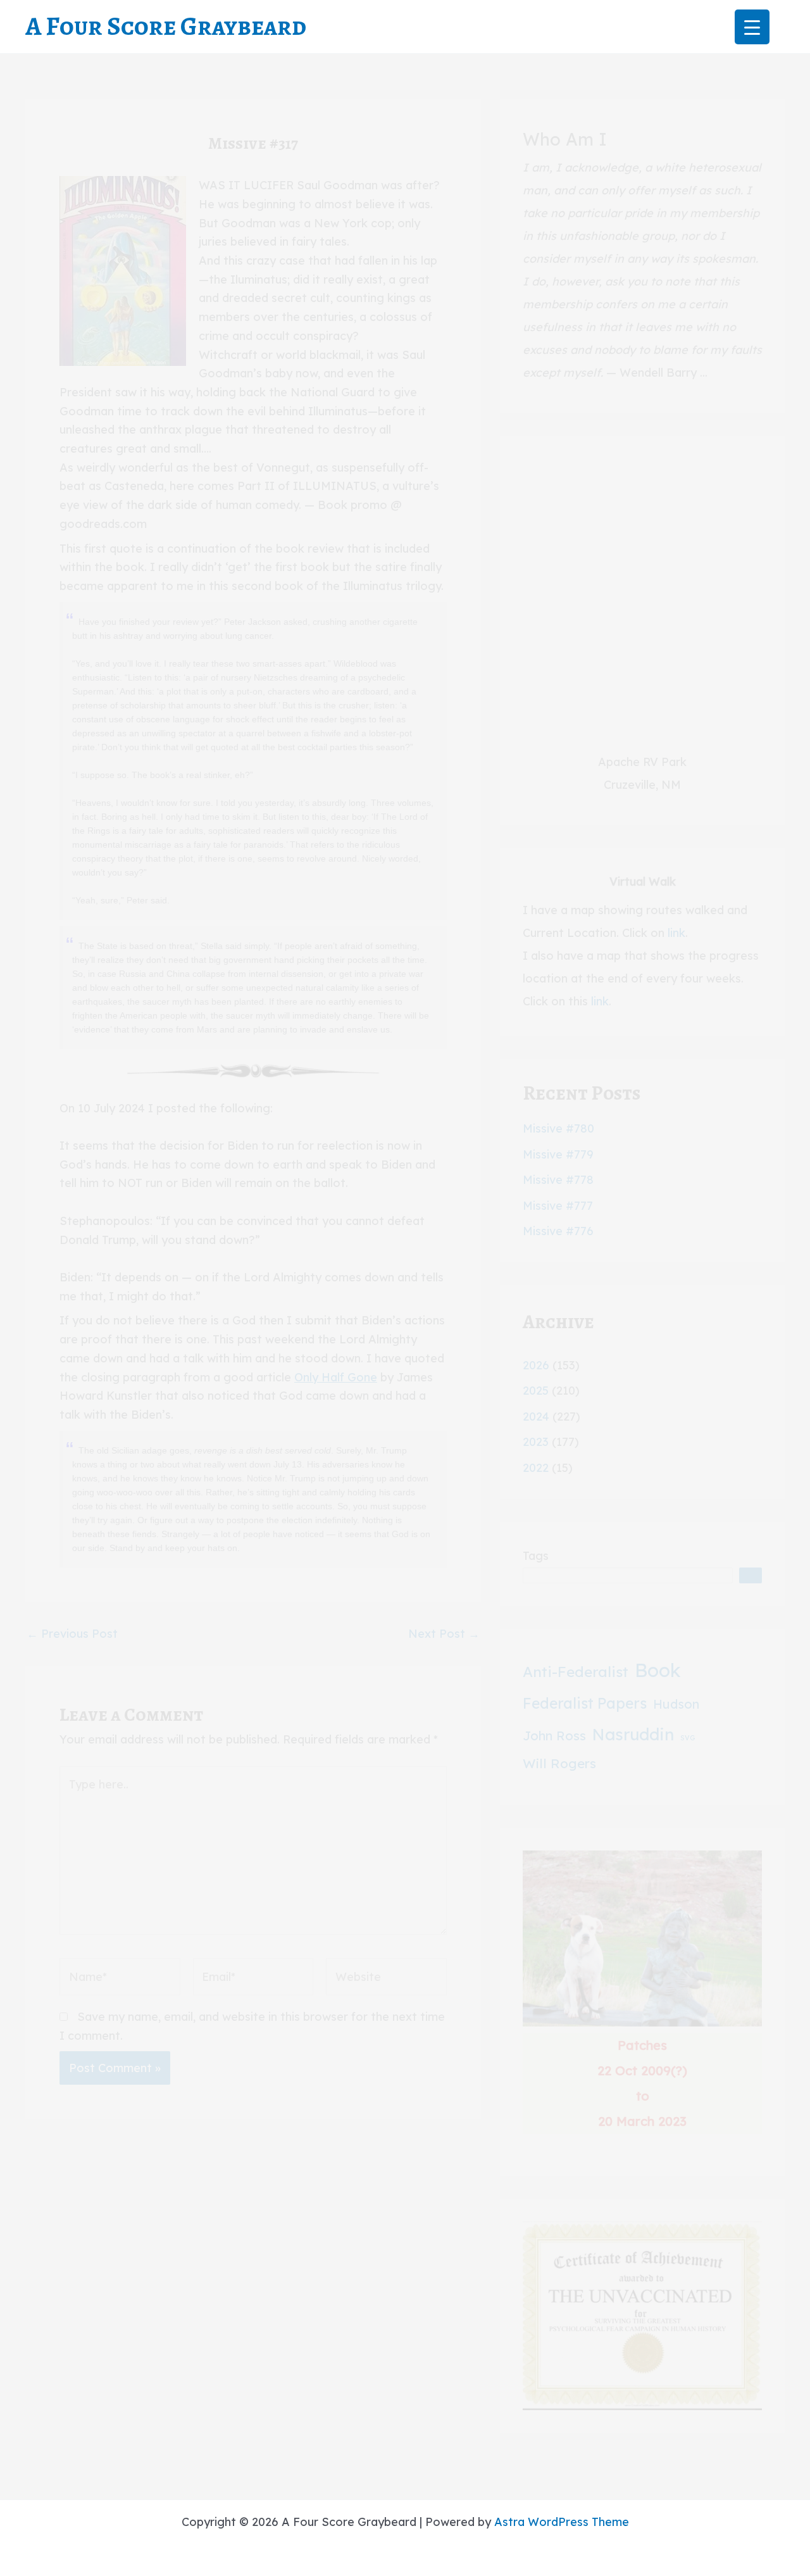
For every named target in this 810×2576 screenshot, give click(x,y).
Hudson (676, 1704)
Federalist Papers (585, 1703)
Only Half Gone (336, 1377)
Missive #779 (558, 1154)
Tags (536, 1556)
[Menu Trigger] (752, 27)
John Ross (554, 1736)
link (676, 933)
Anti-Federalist (576, 1672)
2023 (536, 1442)
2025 (536, 1391)
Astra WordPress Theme (562, 2522)
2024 (536, 1417)
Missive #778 (558, 1180)
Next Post (444, 1634)
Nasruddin (633, 1734)
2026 (536, 1365)
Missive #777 (558, 1206)
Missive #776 (558, 1231)
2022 (536, 1468)
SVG (688, 1738)
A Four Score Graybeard (166, 26)
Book (658, 1670)
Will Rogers (559, 1763)
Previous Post (72, 1634)
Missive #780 (558, 1128)
